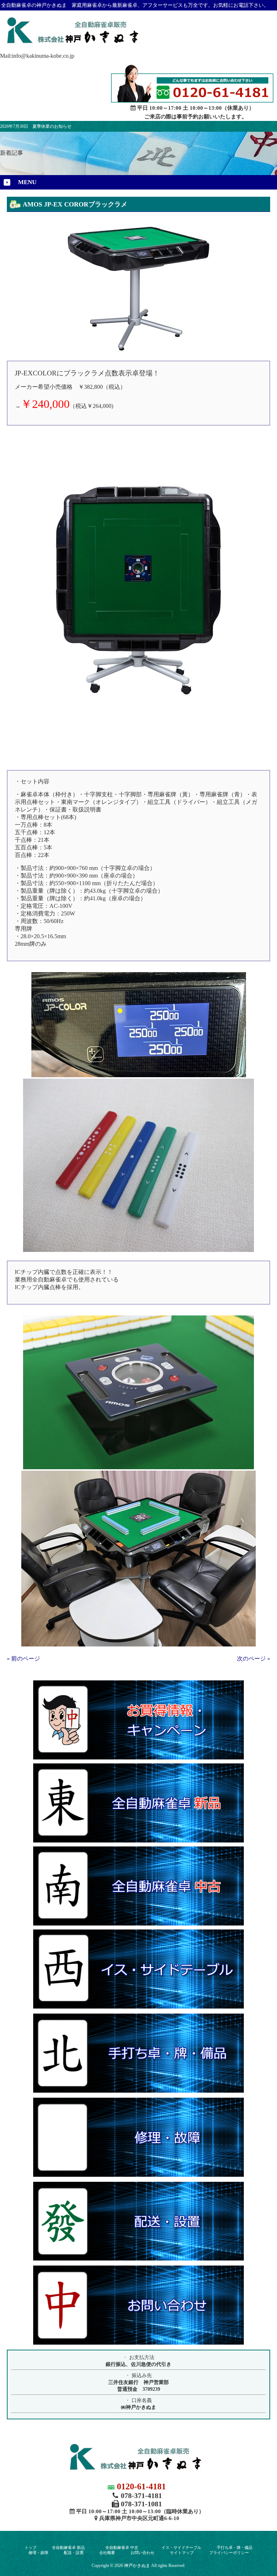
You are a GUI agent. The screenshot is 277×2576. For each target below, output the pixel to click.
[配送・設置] (138, 2221)
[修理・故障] (138, 2137)
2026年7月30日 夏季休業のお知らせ (36, 126)
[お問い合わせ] (138, 2305)
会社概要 (107, 2553)
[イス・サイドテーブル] (138, 1969)
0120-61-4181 (140, 2486)
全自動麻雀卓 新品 (71, 2547)
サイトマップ (182, 2553)
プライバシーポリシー (229, 2553)
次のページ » (254, 1659)
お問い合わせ (142, 2553)
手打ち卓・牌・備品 (235, 2547)
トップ (30, 2547)
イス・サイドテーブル (181, 2547)
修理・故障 (38, 2553)
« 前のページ (23, 1659)
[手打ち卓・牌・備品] (138, 2053)
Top (260, 2559)
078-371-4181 (140, 2495)
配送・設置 (74, 2553)
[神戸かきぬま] (76, 43)
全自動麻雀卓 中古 (126, 2547)
